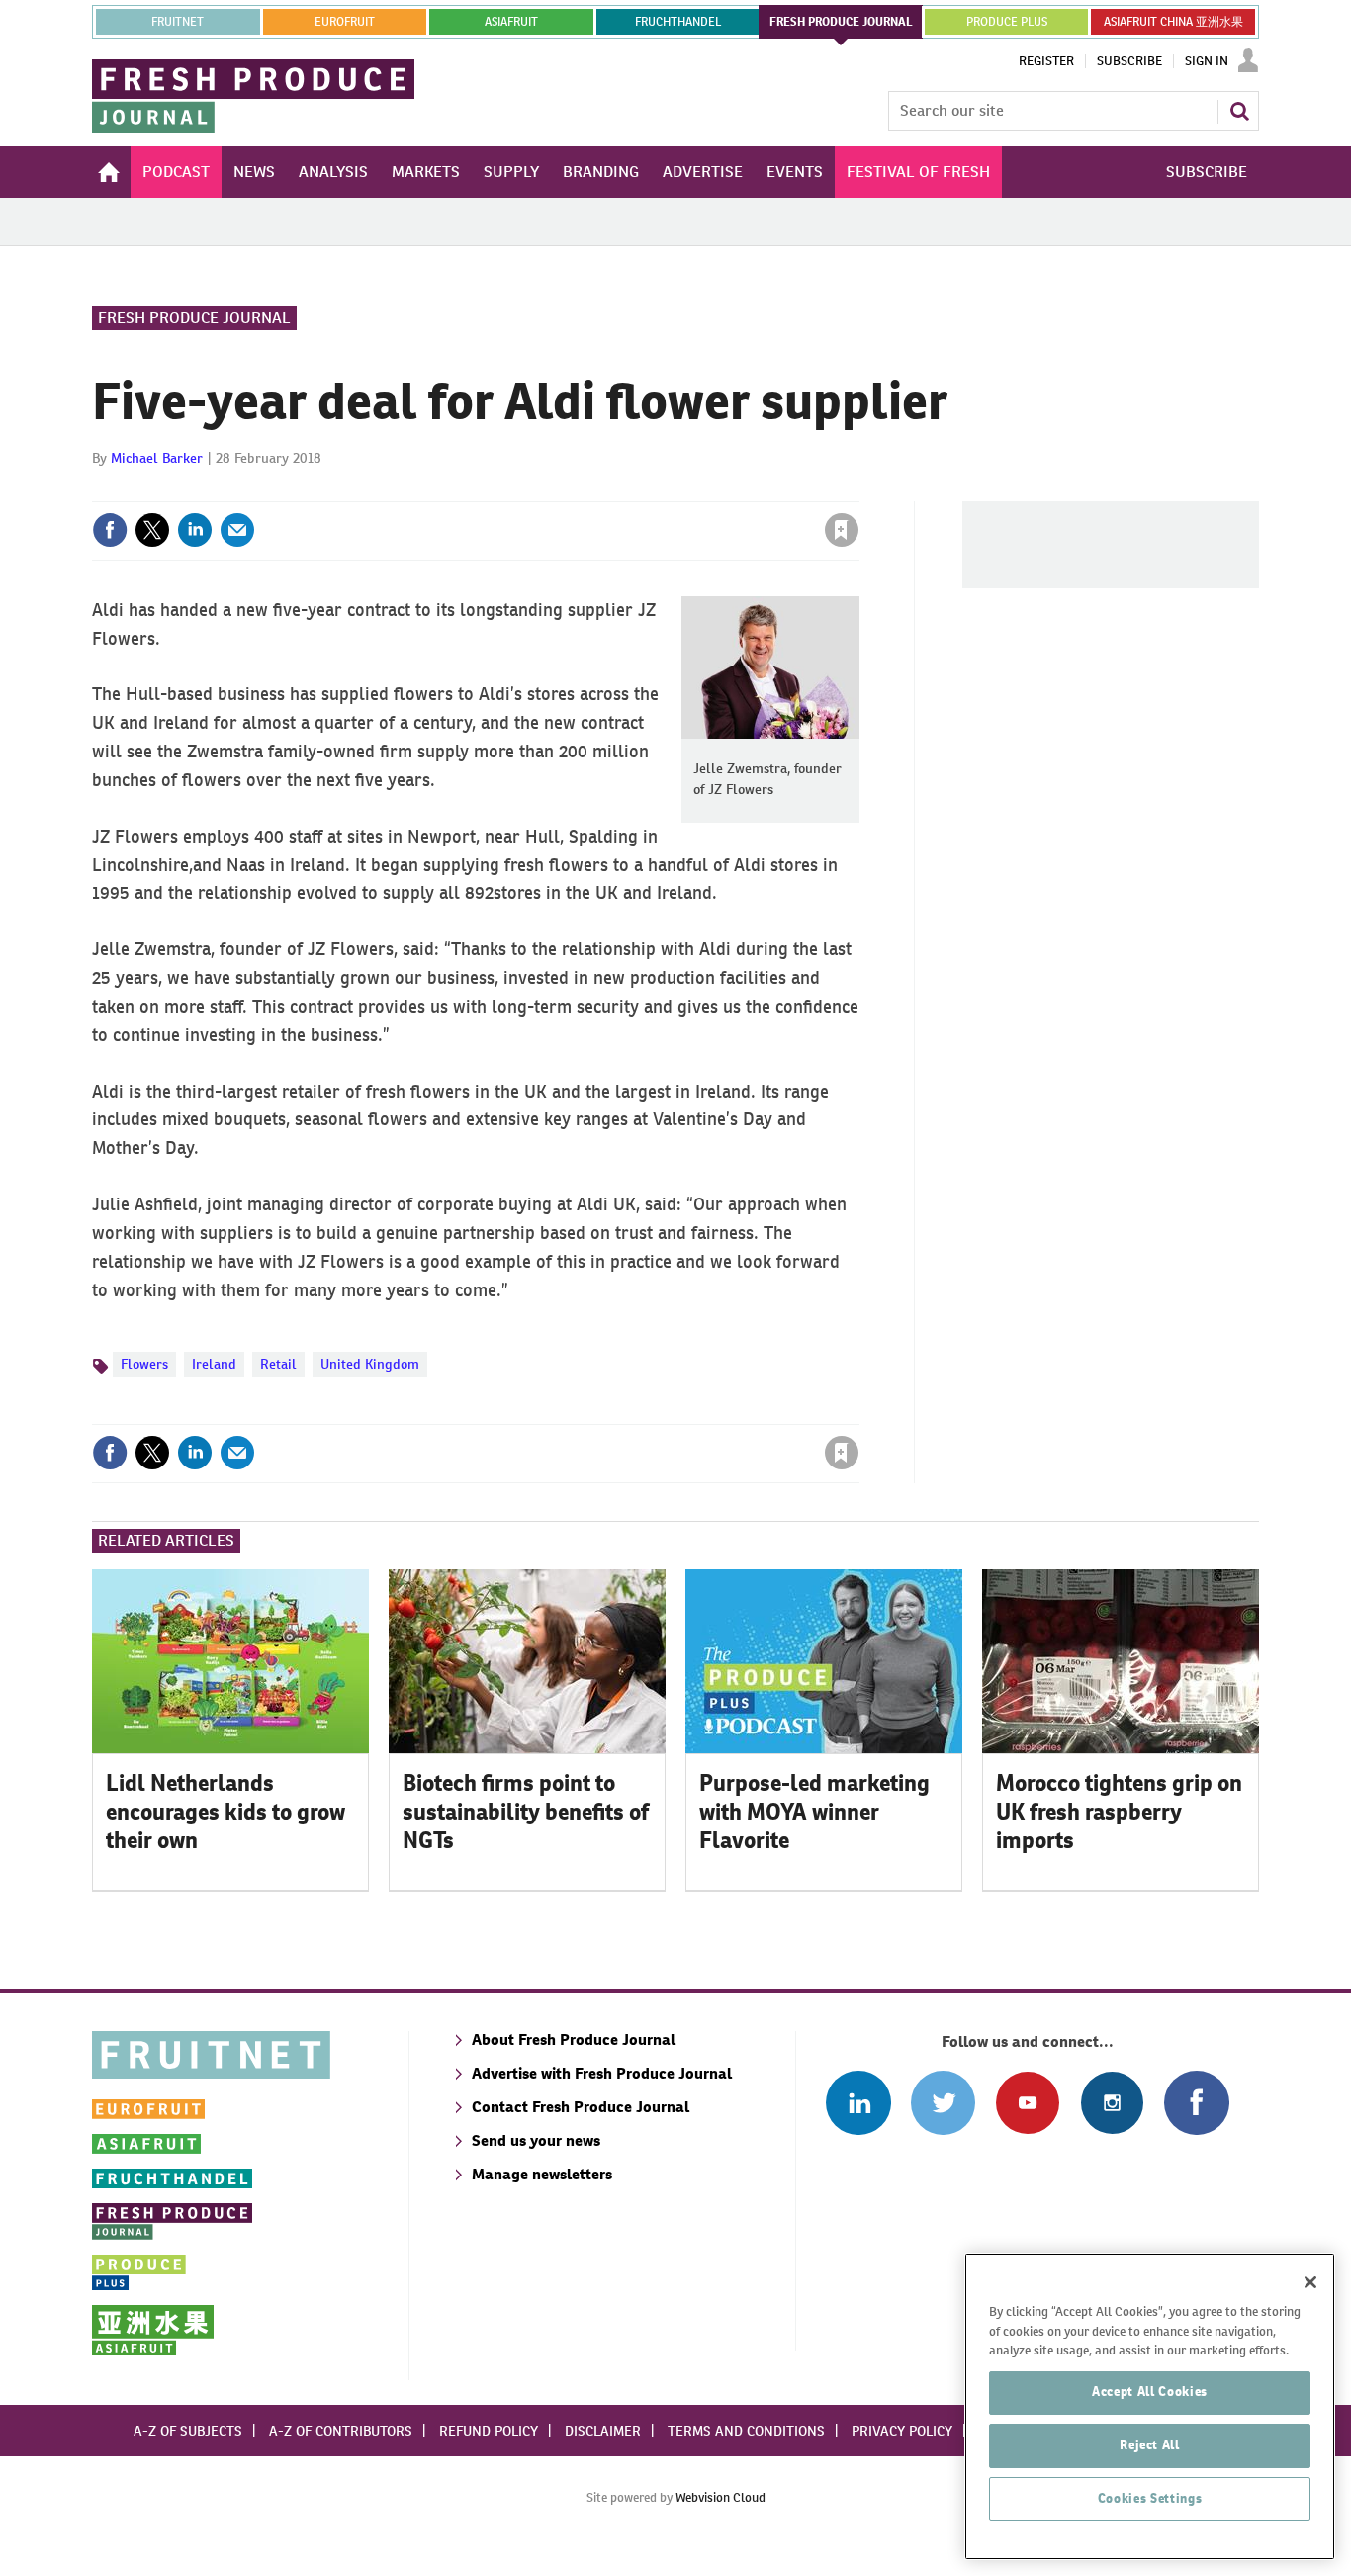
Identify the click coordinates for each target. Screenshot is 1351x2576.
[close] (858, 489)
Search (1239, 111)
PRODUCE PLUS (1007, 22)
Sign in (606, 489)
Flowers (144, 1364)
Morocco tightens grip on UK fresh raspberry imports (1119, 1812)
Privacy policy (902, 2431)
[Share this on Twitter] (152, 530)
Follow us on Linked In (858, 2103)
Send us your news (536, 2140)
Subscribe (1129, 61)
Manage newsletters (542, 2174)
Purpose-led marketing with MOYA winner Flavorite (814, 1812)
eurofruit (345, 22)
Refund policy (489, 2431)
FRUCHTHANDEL (678, 22)
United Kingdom (370, 1364)
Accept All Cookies (1150, 2392)
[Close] (1310, 2282)
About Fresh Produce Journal (574, 2040)
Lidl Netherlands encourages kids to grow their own (225, 1812)
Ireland (214, 1364)
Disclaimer (603, 2431)
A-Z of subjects (188, 2431)
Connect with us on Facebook (1196, 2103)
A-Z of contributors (341, 2431)
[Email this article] (237, 530)
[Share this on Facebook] (110, 530)
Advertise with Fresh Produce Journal (602, 2073)
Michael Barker (157, 458)
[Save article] (842, 530)
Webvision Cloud (721, 2497)
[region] (1150, 2406)
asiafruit (511, 22)
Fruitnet (178, 22)
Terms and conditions (746, 2431)
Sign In (1207, 61)
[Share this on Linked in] (195, 530)
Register (1046, 61)
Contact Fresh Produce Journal (581, 2107)
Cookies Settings (1150, 2498)
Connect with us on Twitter (943, 2103)
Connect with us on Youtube (1027, 2103)
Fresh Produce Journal (194, 318)
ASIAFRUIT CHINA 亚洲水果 (1173, 22)
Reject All (1150, 2445)
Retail (278, 1364)
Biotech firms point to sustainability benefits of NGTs (526, 1812)
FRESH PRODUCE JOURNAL (841, 22)
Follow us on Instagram (1112, 2103)
